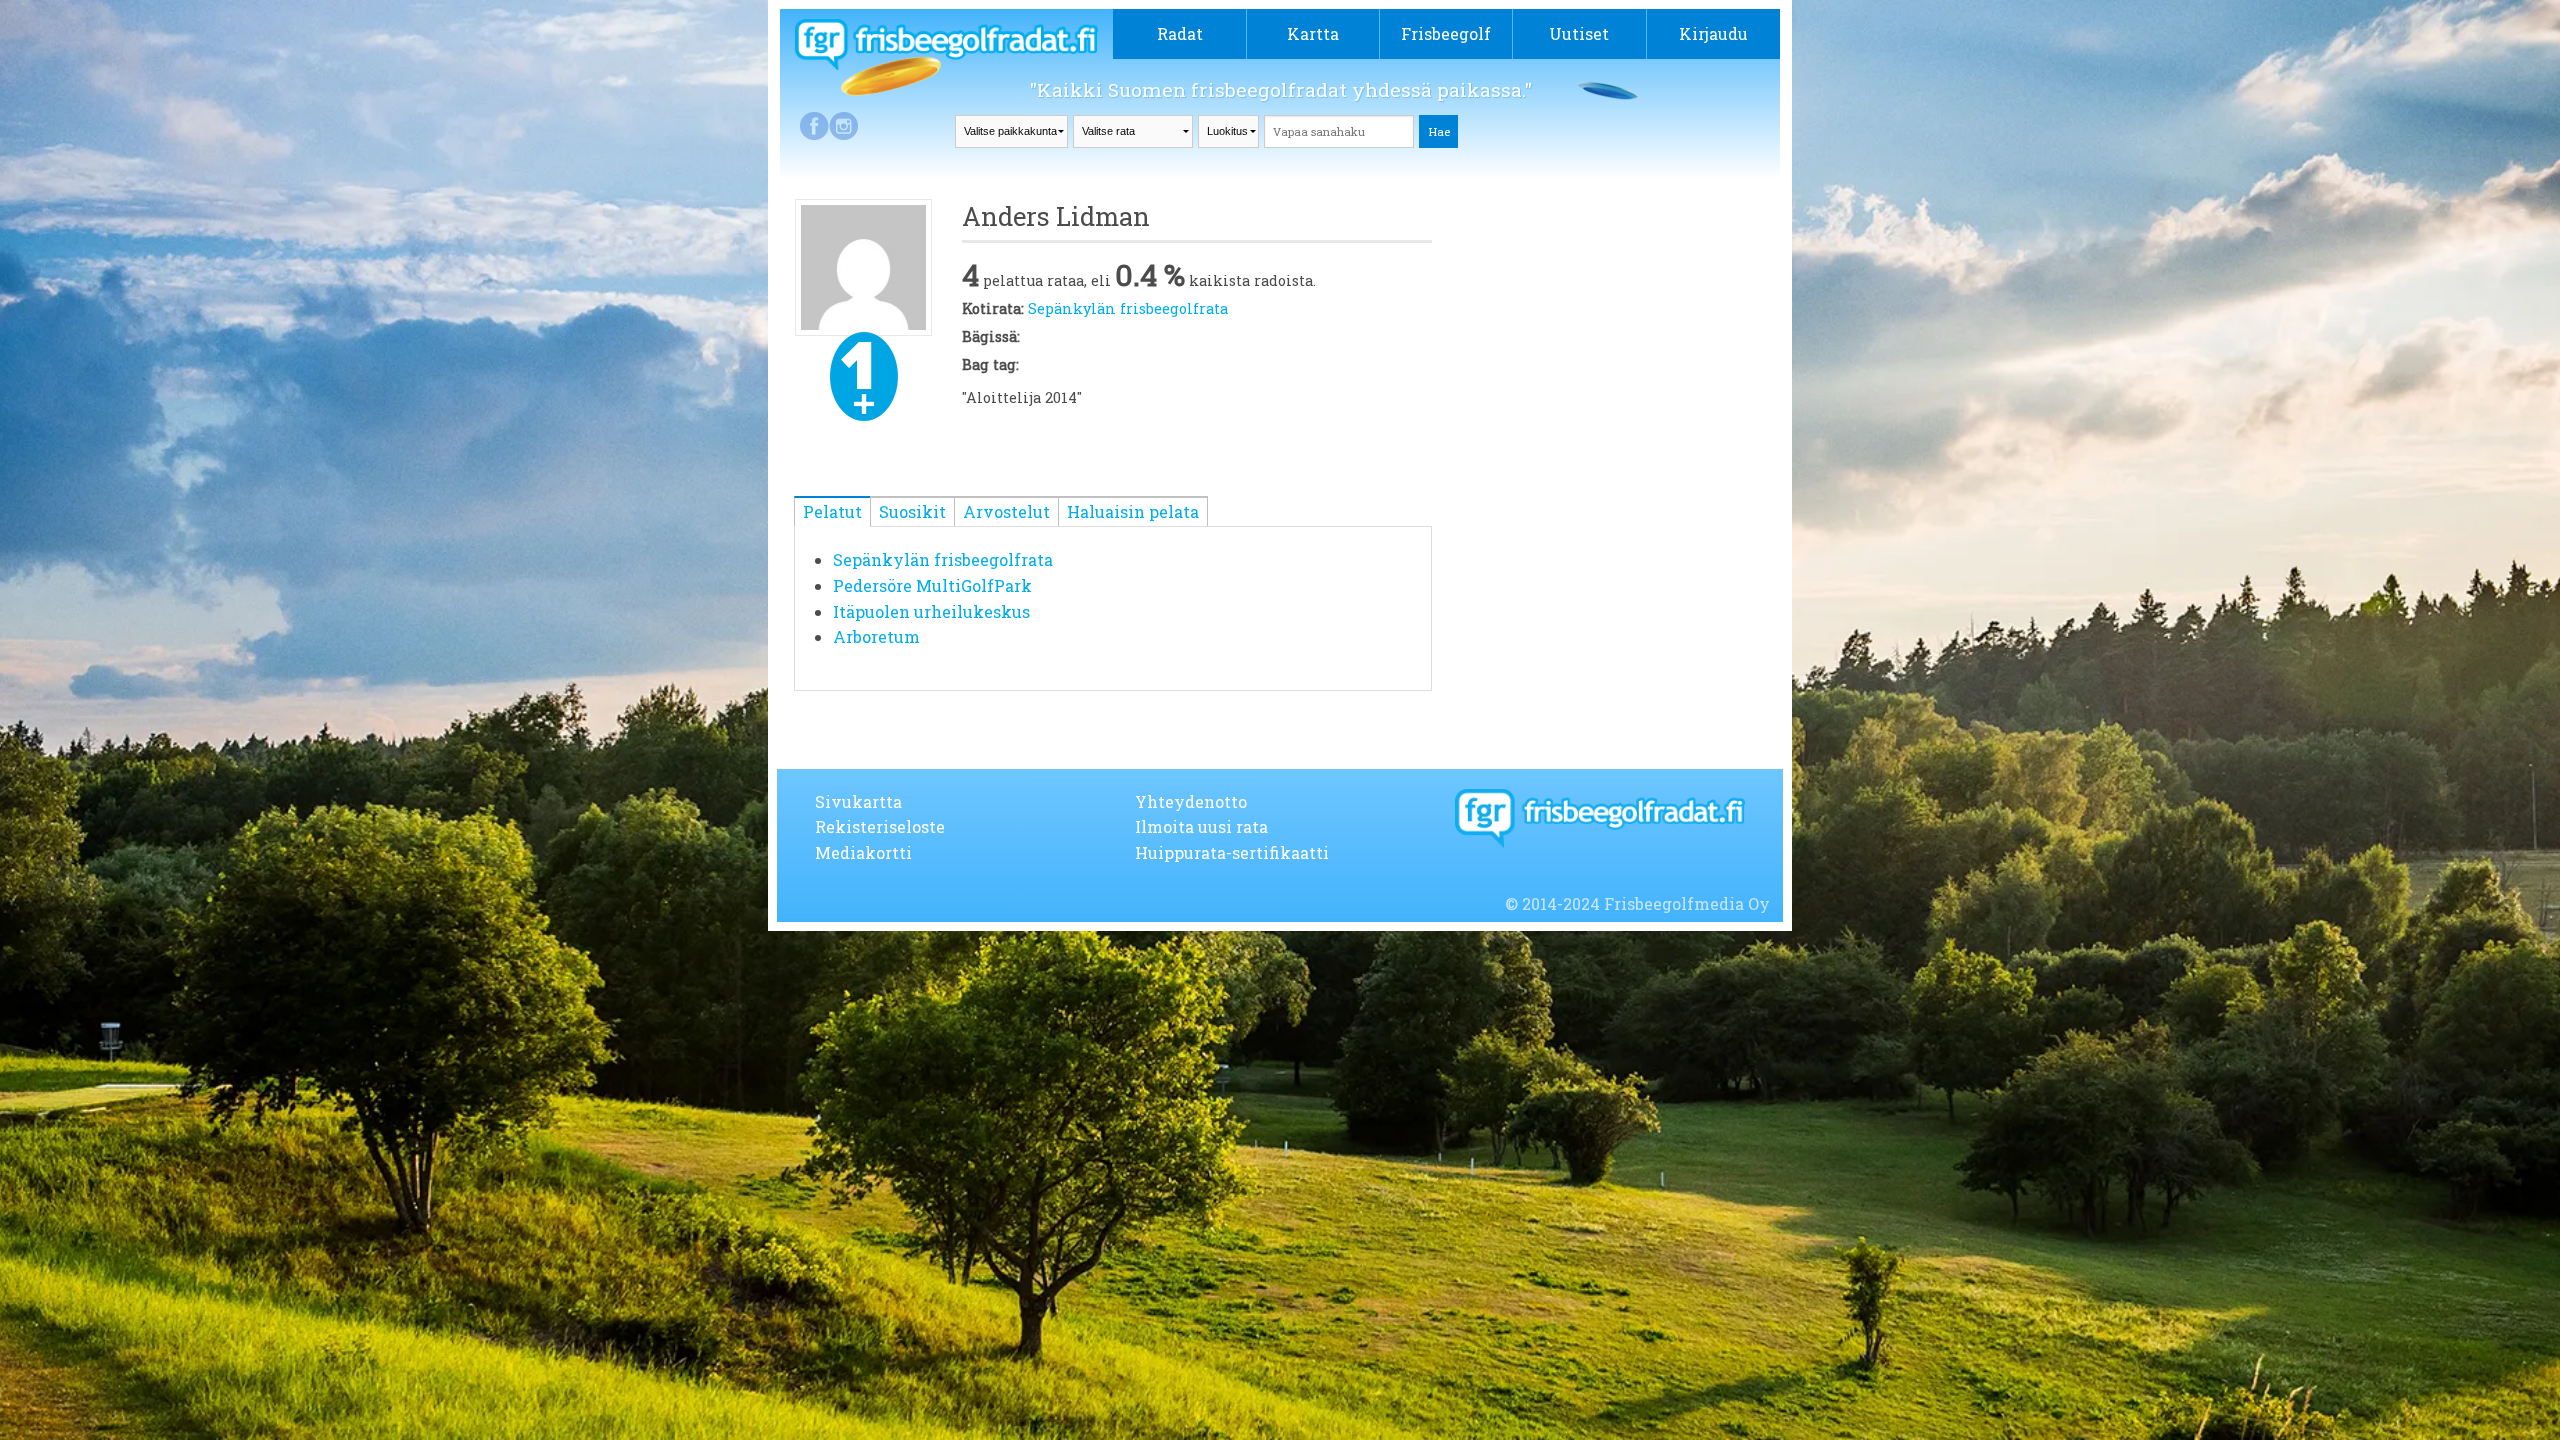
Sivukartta (858, 801)
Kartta (1313, 33)
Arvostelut (1006, 511)
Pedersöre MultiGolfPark (932, 585)
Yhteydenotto (1191, 801)
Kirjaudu (1713, 33)
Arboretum (876, 636)
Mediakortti (863, 852)
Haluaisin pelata (1133, 511)
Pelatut (832, 511)
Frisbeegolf (1446, 33)
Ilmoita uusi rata (1201, 826)
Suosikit (912, 511)
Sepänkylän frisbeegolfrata (1128, 308)
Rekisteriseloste (880, 826)
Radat (1180, 33)
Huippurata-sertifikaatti (1232, 852)
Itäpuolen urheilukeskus (931, 611)
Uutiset (1579, 33)
